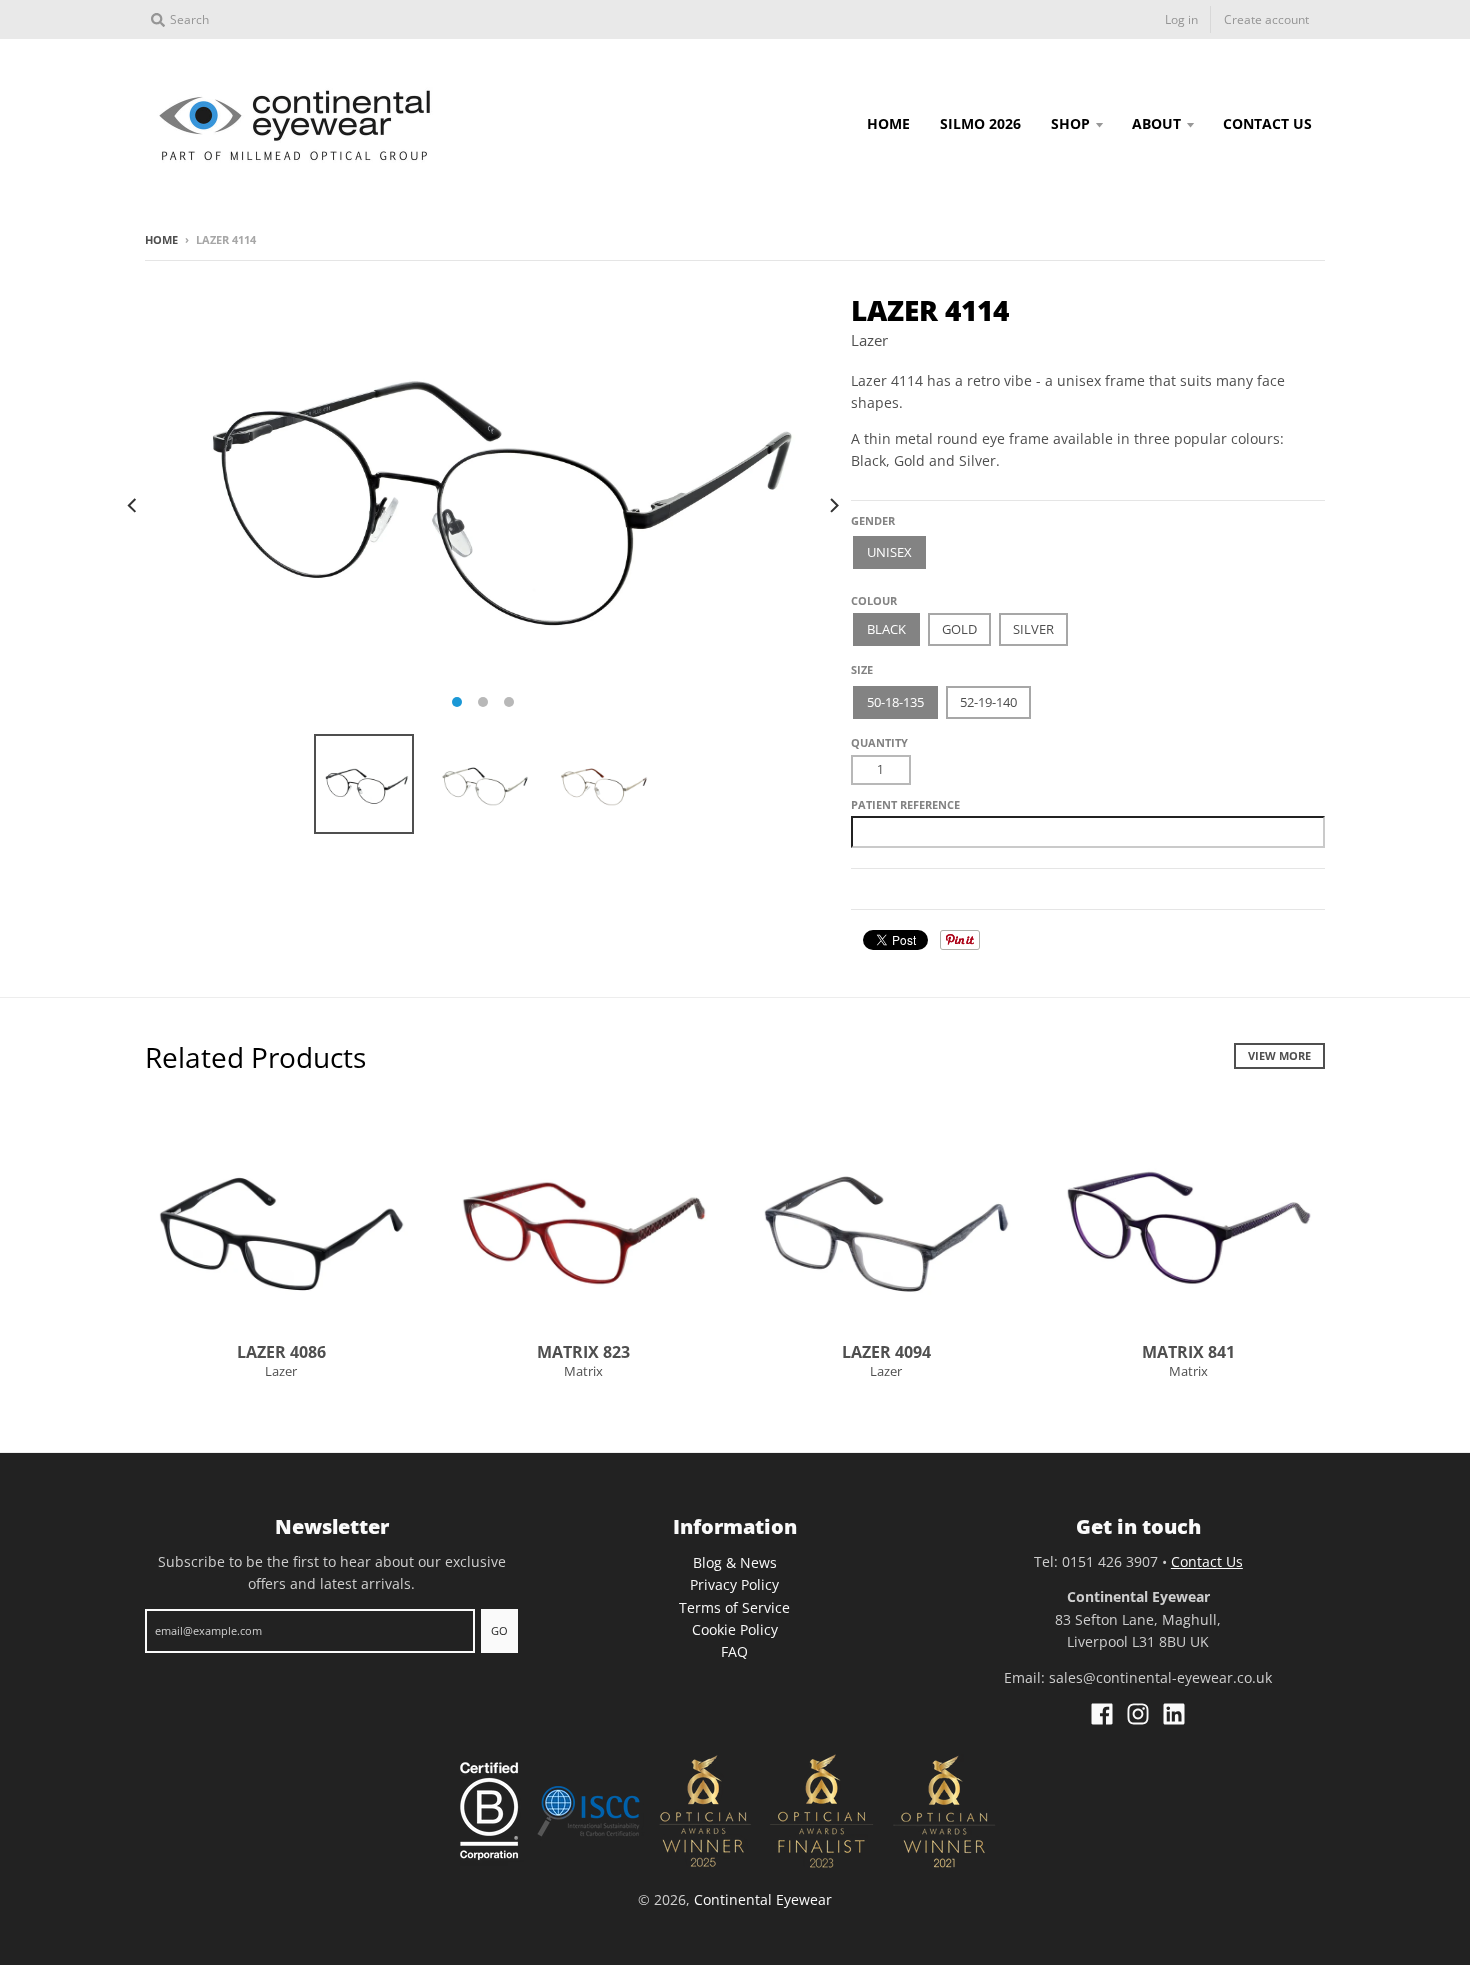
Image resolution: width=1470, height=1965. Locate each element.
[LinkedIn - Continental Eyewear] (1174, 1714)
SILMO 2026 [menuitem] (980, 123)
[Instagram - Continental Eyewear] (1138, 1714)
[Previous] (133, 505)
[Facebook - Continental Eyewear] (1102, 1714)
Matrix (583, 1371)
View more (1279, 1055)
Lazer (869, 340)
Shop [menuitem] (1070, 123)
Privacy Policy (734, 1584)
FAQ (734, 1651)
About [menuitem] (1156, 123)
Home (161, 239)
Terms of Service (734, 1607)
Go (499, 1630)
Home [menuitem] (888, 123)
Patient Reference (905, 804)
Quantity (879, 742)
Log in (1181, 19)
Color (870, 592)
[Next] (833, 505)
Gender (873, 520)
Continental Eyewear (763, 1899)
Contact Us (1207, 1561)
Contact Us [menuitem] (1267, 123)
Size (862, 669)
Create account (1266, 19)
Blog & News (735, 1562)
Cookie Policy (735, 1629)
